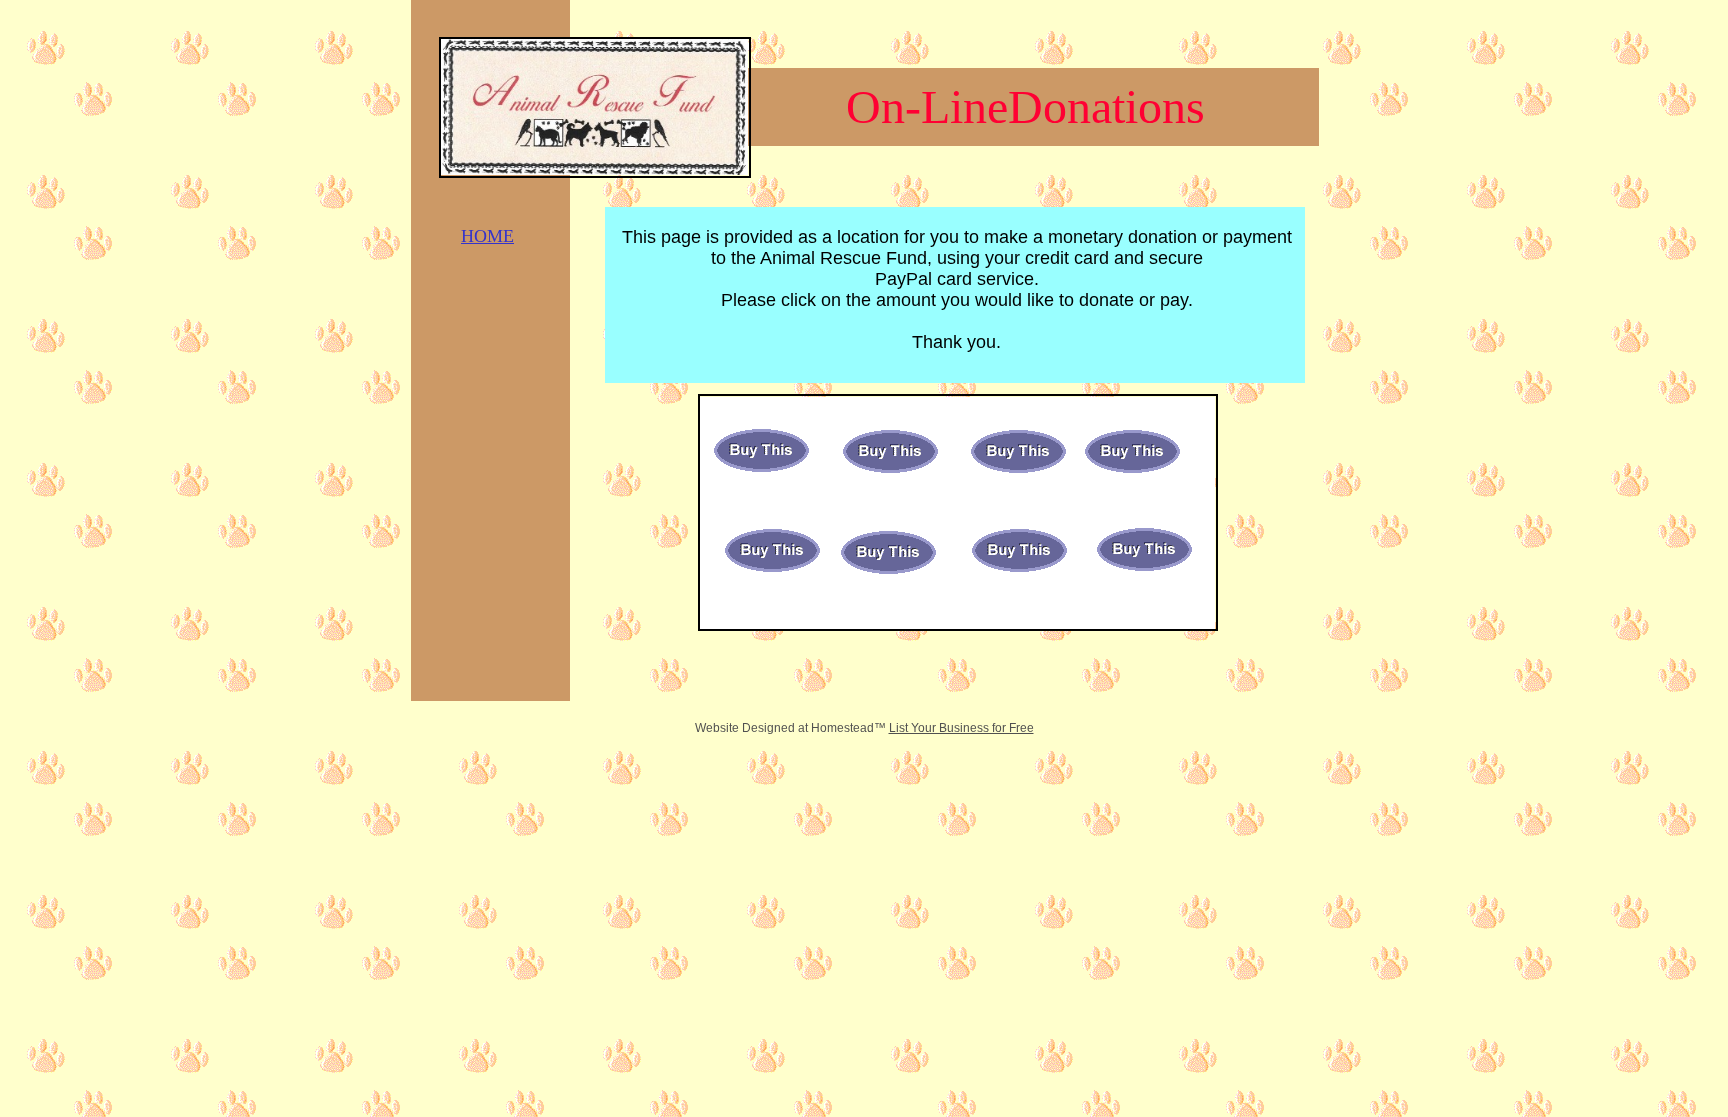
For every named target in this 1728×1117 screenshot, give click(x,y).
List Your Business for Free (961, 728)
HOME (487, 236)
